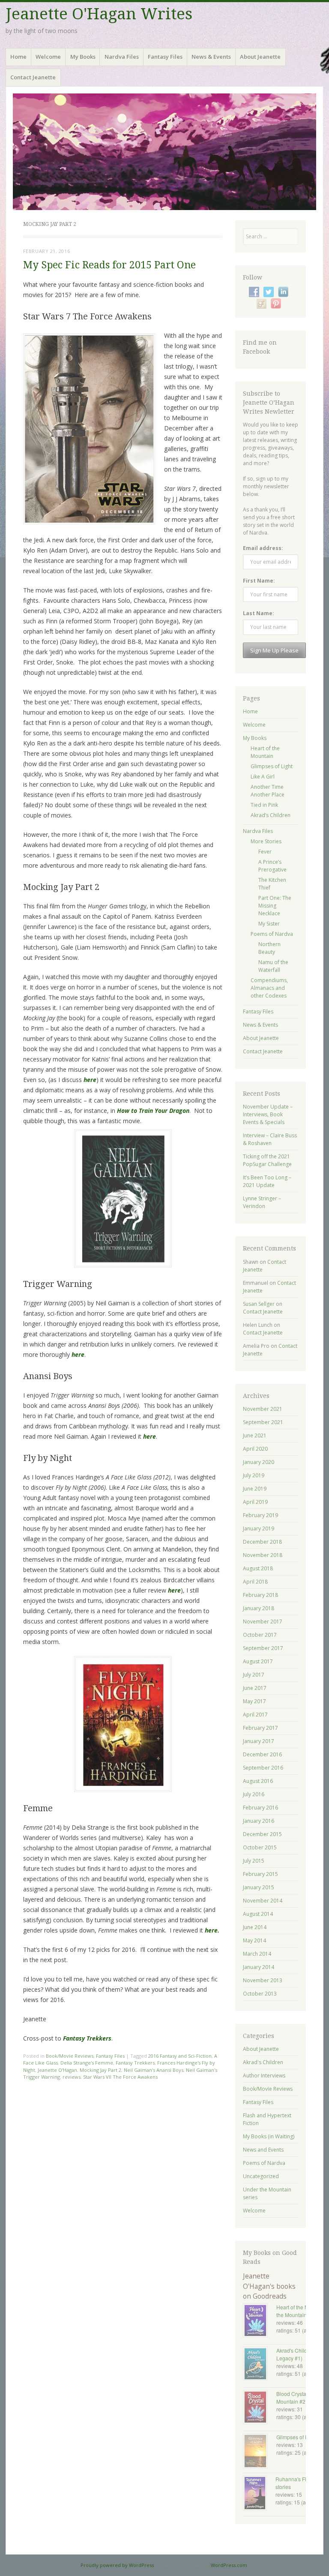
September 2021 (263, 1422)
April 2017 (255, 1715)
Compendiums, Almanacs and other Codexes (269, 988)
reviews (72, 2077)
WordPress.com (229, 2565)
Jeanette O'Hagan (57, 2070)
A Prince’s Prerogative (272, 866)
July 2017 (254, 1675)
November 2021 (263, 1409)
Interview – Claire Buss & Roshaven (270, 1139)
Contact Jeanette (33, 77)
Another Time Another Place (268, 791)
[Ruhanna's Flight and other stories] (259, 2494)
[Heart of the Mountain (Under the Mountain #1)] (260, 2321)
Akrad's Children (263, 2062)
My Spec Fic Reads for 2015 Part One (109, 265)
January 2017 (259, 1741)
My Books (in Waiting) (269, 2136)
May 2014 (254, 1940)
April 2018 (255, 1582)
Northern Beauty (269, 948)
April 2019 (255, 1502)
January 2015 (259, 1887)
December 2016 (262, 1754)
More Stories (266, 841)
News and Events (263, 2150)
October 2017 (260, 1635)
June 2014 (255, 1927)
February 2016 (260, 1808)
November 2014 (263, 1901)
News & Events (211, 57)
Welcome (48, 57)
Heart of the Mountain (265, 752)
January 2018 (259, 1608)
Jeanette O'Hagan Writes (99, 14)
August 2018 (258, 1568)
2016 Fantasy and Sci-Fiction (180, 2056)
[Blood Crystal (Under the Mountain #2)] (260, 2408)
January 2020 (259, 1462)
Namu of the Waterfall (273, 966)
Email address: (263, 548)
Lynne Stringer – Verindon (262, 1202)
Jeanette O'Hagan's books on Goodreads (269, 2286)
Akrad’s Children (271, 815)
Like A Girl (263, 777)
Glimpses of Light (272, 766)
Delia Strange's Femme (87, 2063)
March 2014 (257, 1954)
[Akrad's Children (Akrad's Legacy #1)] (260, 2365)
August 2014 (258, 1914)
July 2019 (254, 1475)
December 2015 (262, 1834)
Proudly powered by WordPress (117, 2565)
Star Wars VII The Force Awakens (120, 2077)
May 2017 (254, 1701)
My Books (83, 57)
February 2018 (260, 1595)
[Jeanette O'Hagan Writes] (164, 152)
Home (18, 57)
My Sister (269, 924)
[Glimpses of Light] (260, 2452)
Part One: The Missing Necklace (275, 906)
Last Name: (259, 613)
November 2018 (263, 1555)
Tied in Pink (264, 805)
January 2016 (259, 1821)
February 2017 (260, 1728)
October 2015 (260, 1847)
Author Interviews (264, 2076)
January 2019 (259, 1528)
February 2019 (260, 1515)
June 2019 (255, 1489)
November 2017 (263, 1622)
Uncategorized (261, 2176)
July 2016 (254, 1794)
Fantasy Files (165, 57)
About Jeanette (260, 57)
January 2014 (259, 1967)
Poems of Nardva (272, 934)
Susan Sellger (259, 1304)
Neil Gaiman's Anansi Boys (154, 2070)
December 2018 (262, 1542)
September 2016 (263, 1768)
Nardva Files (122, 57)
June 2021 (255, 1435)
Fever (265, 852)
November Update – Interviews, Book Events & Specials (268, 1114)
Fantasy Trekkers (135, 2063)
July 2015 (254, 1861)
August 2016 (258, 1781)
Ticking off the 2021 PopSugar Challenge (267, 1160)
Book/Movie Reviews (70, 2056)
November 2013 (263, 1980)
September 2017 (263, 1648)
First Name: (259, 581)
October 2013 (260, 1994)
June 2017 (255, 1688)
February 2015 (260, 1874)
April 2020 (255, 1449)
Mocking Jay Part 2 (100, 2070)
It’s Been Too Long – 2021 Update (267, 1181)
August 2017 (258, 1661)
